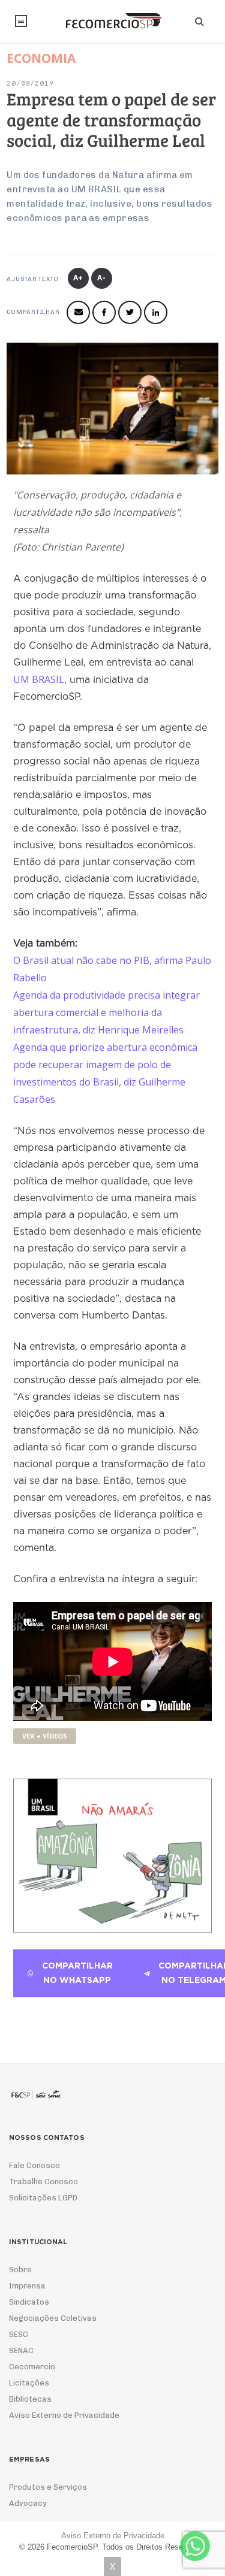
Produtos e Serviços (48, 2487)
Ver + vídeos (45, 1736)
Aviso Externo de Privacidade (64, 2415)
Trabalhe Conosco (43, 2182)
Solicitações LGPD (43, 2198)
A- (102, 278)
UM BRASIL (39, 679)
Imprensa (27, 2286)
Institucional (21, 21)
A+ (79, 278)
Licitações (29, 2383)
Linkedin (156, 312)
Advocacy (28, 2503)
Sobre (20, 2270)
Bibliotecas (30, 2399)
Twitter (130, 312)
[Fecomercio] (112, 21)
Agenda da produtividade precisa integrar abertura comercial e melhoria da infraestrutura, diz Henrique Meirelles (106, 1012)
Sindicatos (29, 2302)
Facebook (104, 312)
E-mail (78, 312)
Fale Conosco (34, 2165)
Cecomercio (32, 2367)
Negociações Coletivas (53, 2318)
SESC (19, 2334)
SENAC (21, 2350)
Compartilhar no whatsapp (77, 1973)
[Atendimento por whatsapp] (195, 2546)
